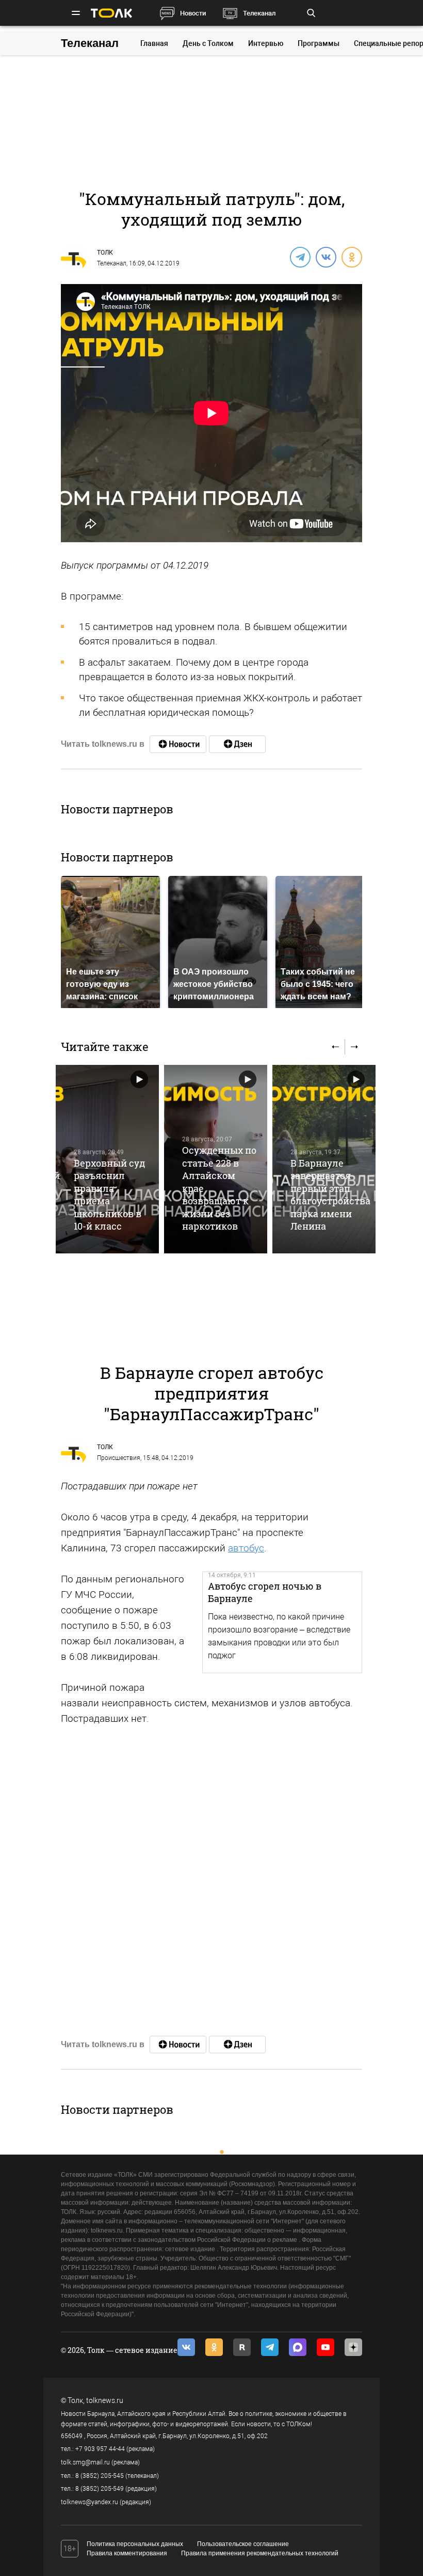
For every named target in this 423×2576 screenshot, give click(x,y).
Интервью (266, 43)
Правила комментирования (127, 2553)
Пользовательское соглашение (243, 2544)
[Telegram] (300, 257)
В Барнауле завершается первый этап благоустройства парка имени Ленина (330, 1195)
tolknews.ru (105, 2400)
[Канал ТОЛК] (237, 744)
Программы (319, 43)
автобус (246, 1548)
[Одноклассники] (351, 257)
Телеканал (259, 13)
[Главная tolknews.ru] (111, 13)
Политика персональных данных (135, 2544)
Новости (193, 13)
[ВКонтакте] (326, 257)
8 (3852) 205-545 (100, 2476)
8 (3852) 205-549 (100, 2489)
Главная (154, 43)
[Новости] (178, 744)
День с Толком (208, 43)
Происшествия (119, 1458)
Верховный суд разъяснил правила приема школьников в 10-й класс (109, 1195)
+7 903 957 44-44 (100, 2449)
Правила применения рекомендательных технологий (260, 2553)
